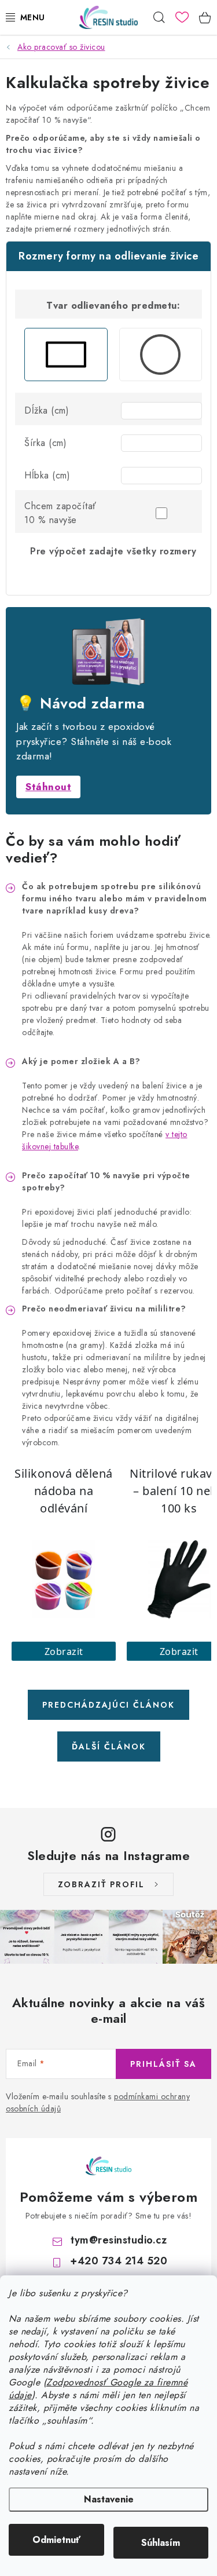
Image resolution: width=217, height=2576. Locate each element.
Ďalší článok (109, 1746)
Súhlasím (161, 2543)
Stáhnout (48, 787)
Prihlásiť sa (163, 2064)
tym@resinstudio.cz (119, 2240)
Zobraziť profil (101, 1884)
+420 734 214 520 (119, 2261)
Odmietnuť (56, 2540)
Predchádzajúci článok (108, 1705)
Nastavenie (109, 2499)
